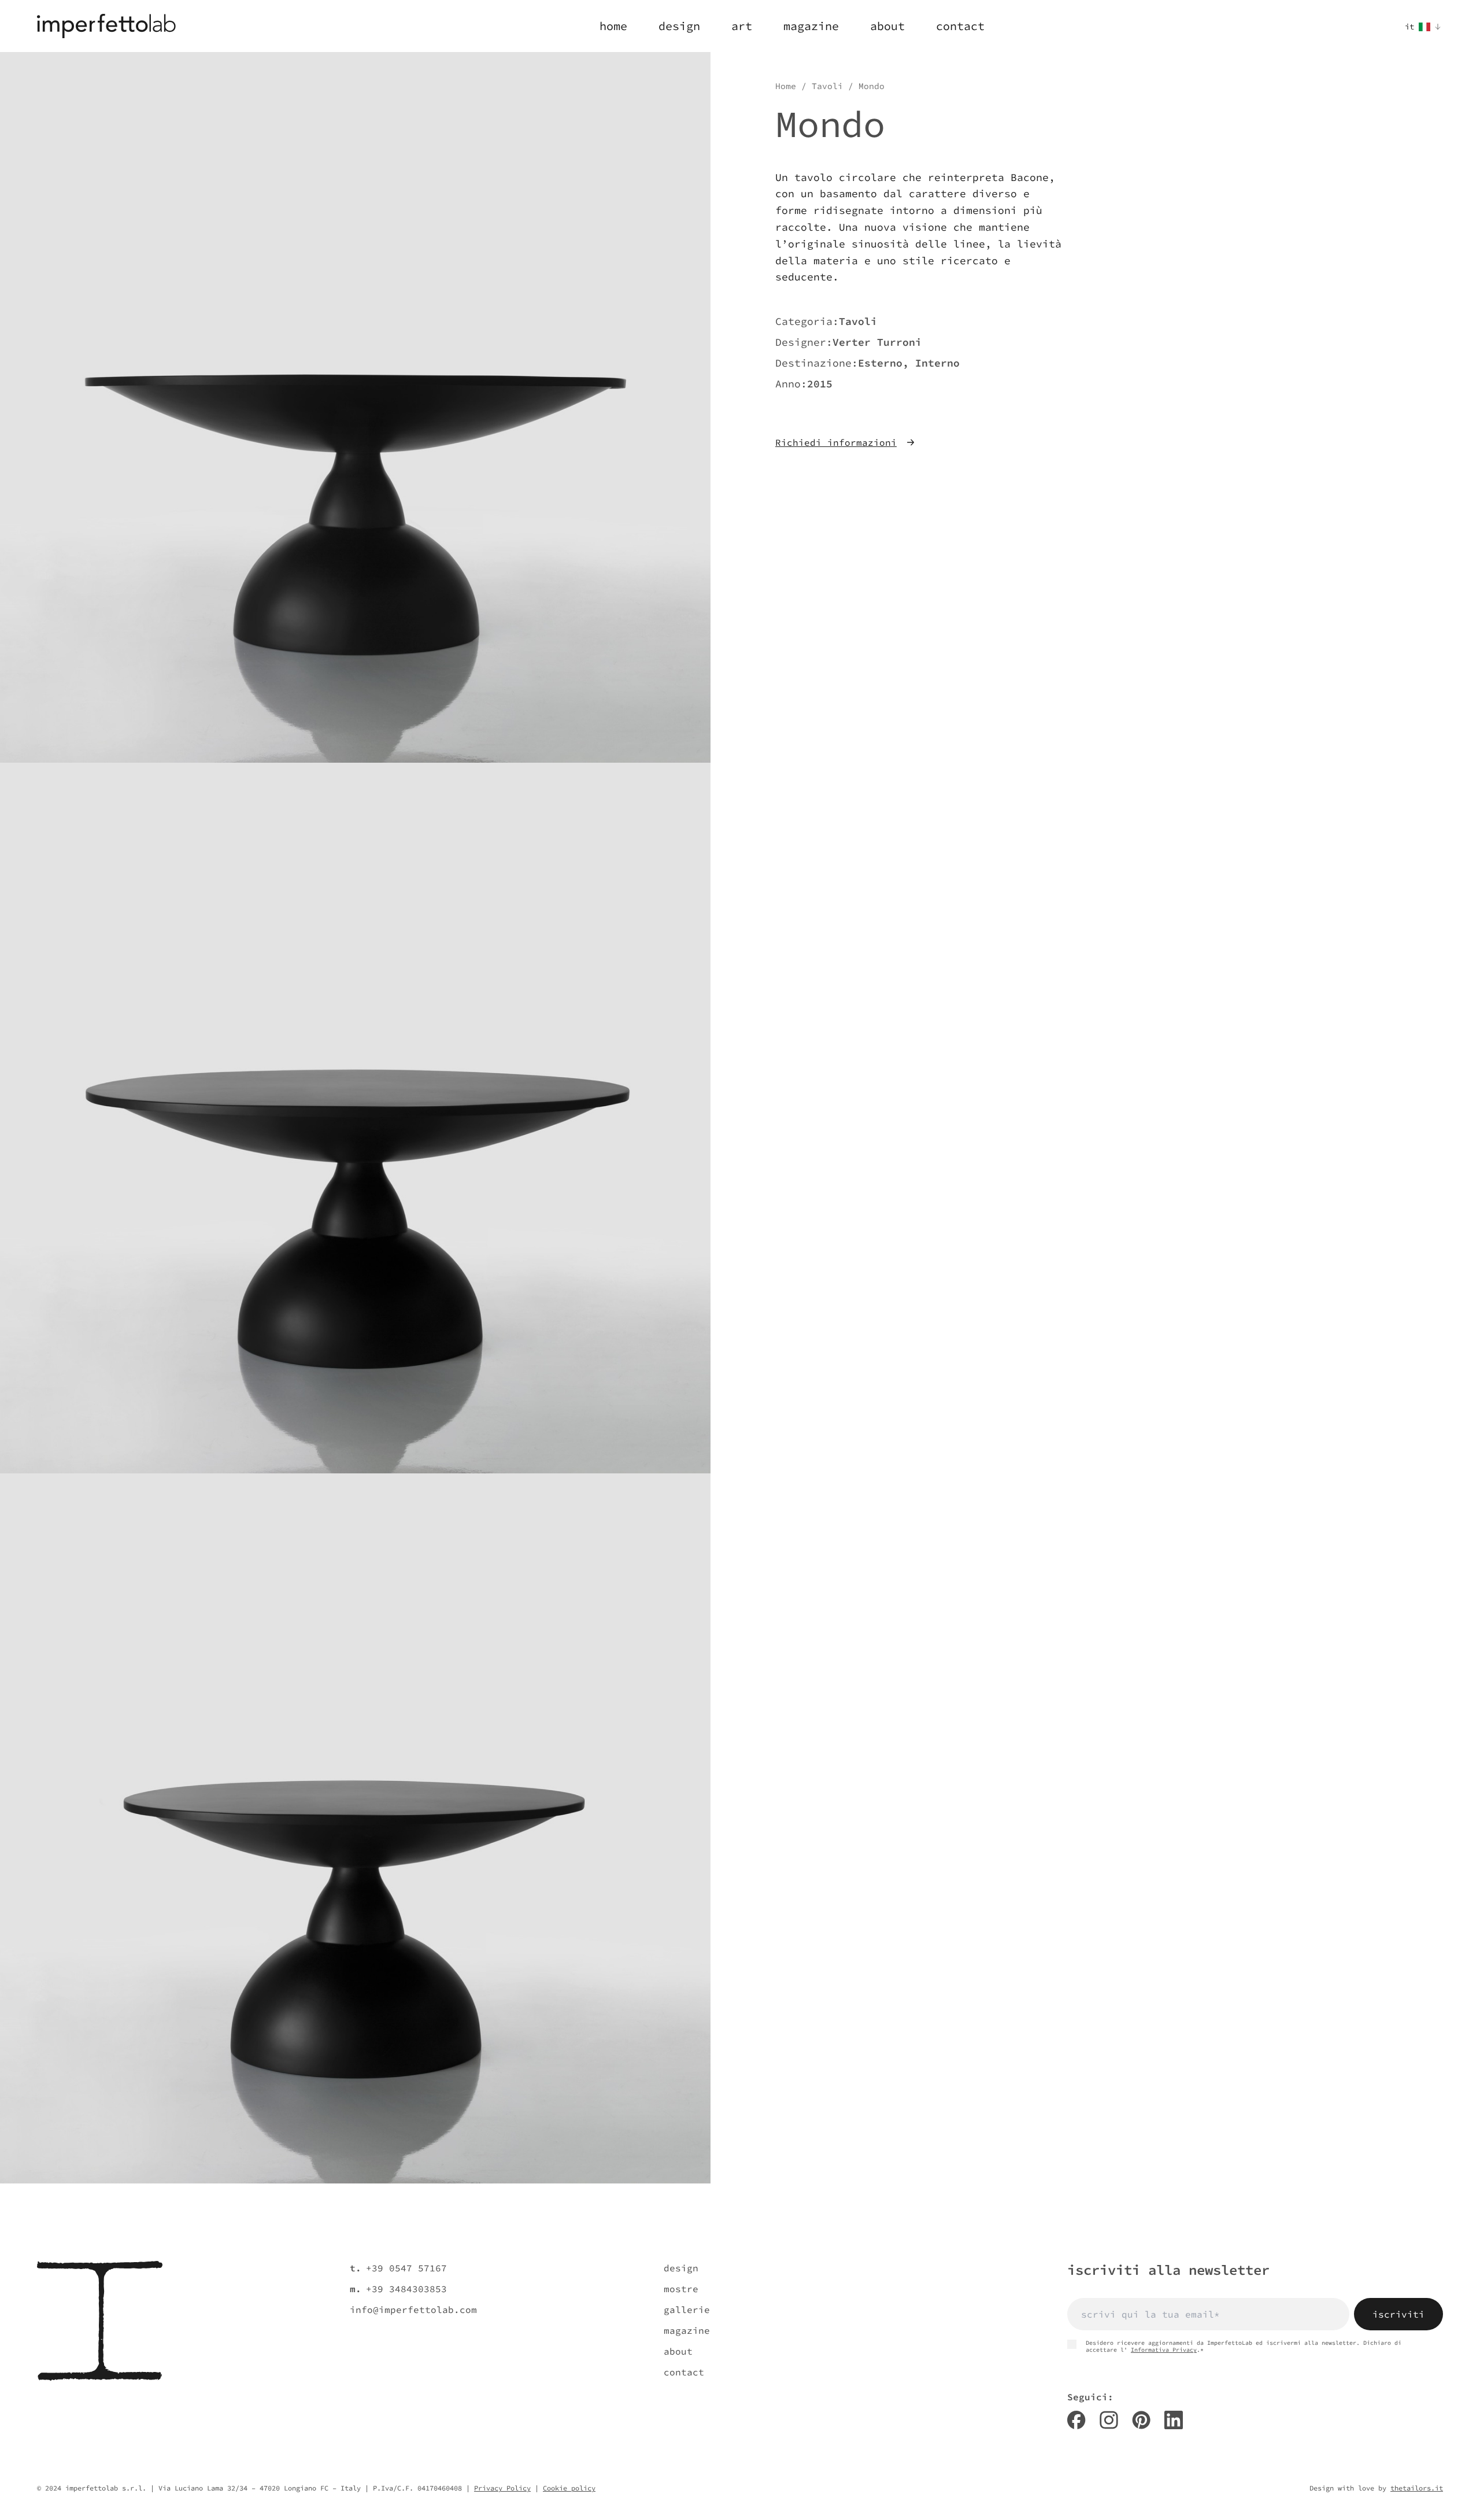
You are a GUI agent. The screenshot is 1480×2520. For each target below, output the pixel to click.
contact (684, 2372)
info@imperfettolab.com (413, 2310)
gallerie (687, 2310)
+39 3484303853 (406, 2289)
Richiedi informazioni (836, 442)
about (678, 2351)
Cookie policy (569, 2488)
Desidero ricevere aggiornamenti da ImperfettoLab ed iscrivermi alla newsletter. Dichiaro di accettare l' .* (1244, 2347)
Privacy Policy (502, 2488)
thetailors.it (1417, 2488)
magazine (687, 2330)
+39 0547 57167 (406, 2268)
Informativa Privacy (1164, 2350)
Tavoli (827, 86)
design (681, 2268)
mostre (681, 2289)
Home (786, 86)
